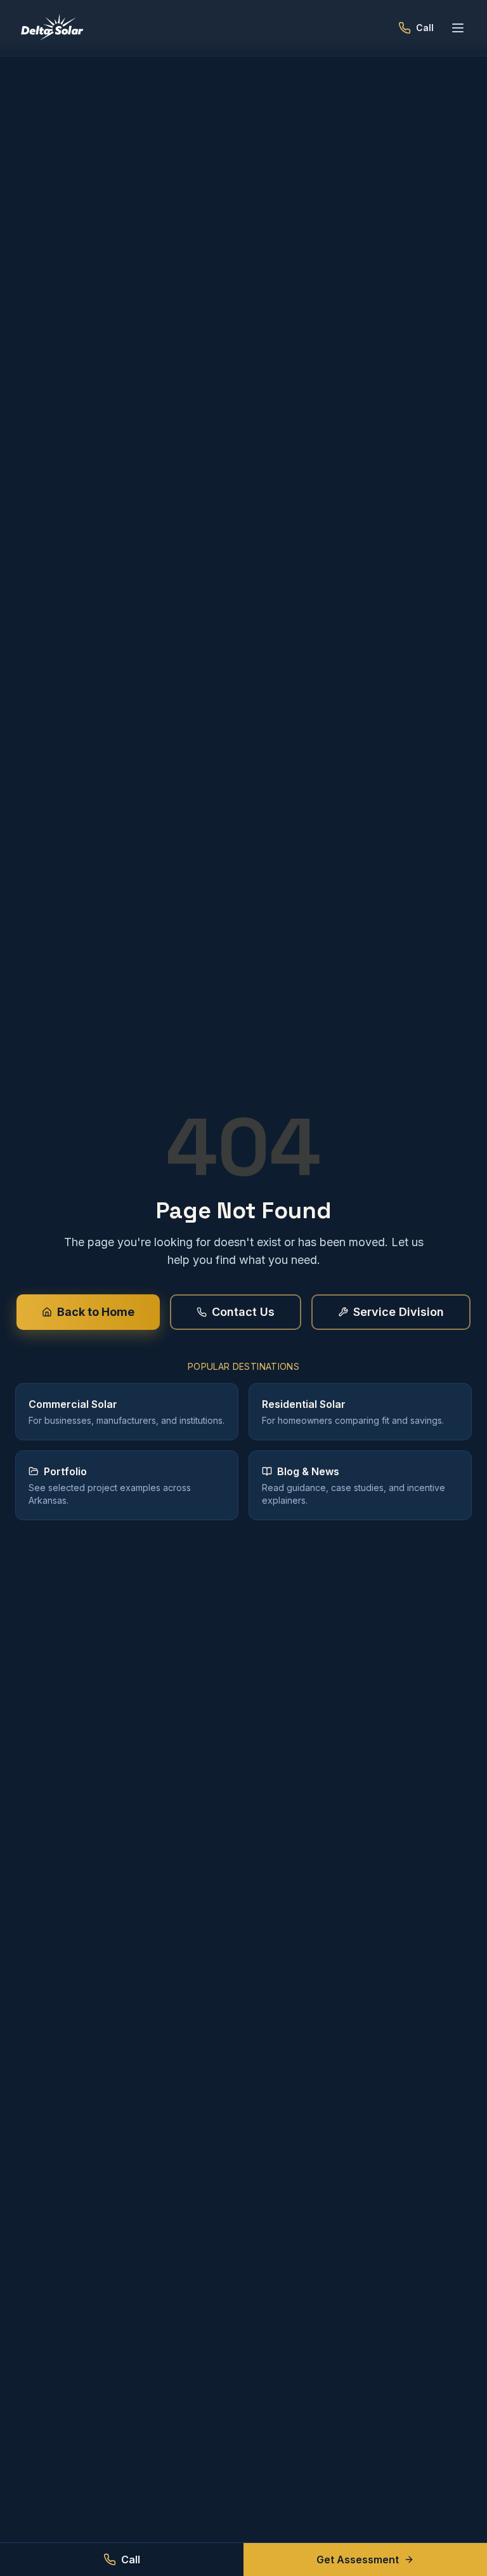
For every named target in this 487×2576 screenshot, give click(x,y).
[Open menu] (458, 28)
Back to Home (96, 1312)
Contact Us (243, 1312)
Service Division (399, 1312)
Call (131, 2560)
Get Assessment (358, 2560)
